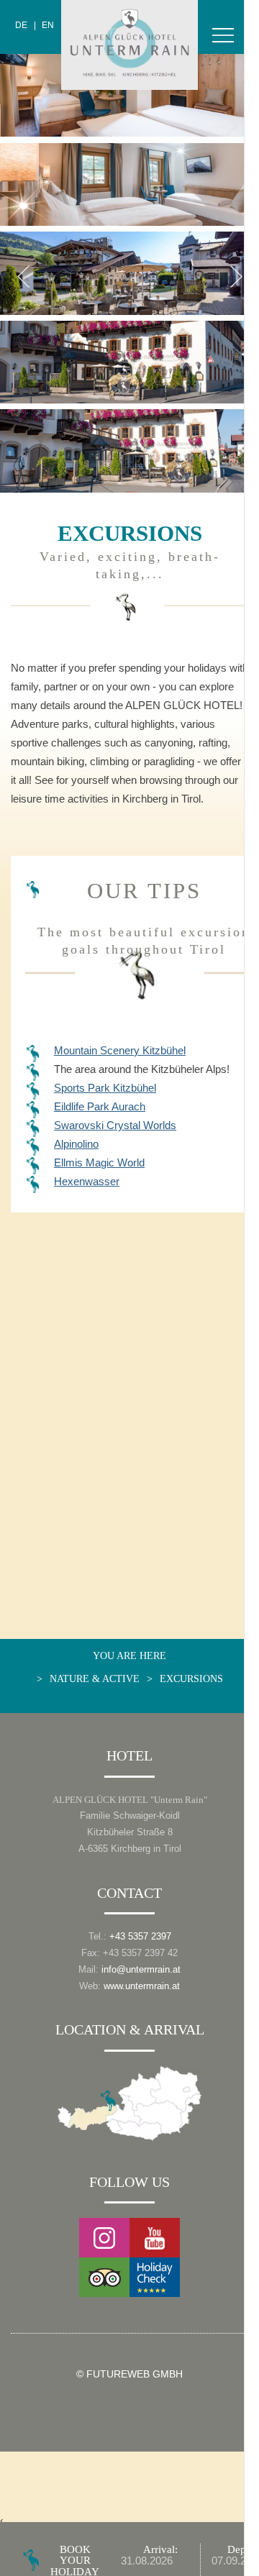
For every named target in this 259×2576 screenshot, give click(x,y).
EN (48, 26)
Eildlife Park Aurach (100, 1106)
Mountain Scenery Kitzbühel (120, 1050)
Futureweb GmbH (135, 2374)
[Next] (236, 276)
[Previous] (23, 276)
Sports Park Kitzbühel (105, 1088)
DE (21, 26)
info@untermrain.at (141, 1969)
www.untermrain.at (142, 1986)
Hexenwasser (87, 1181)
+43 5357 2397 (140, 1936)
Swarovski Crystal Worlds (115, 1125)
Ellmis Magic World (99, 1163)
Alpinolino (76, 1144)
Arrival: (160, 2549)
